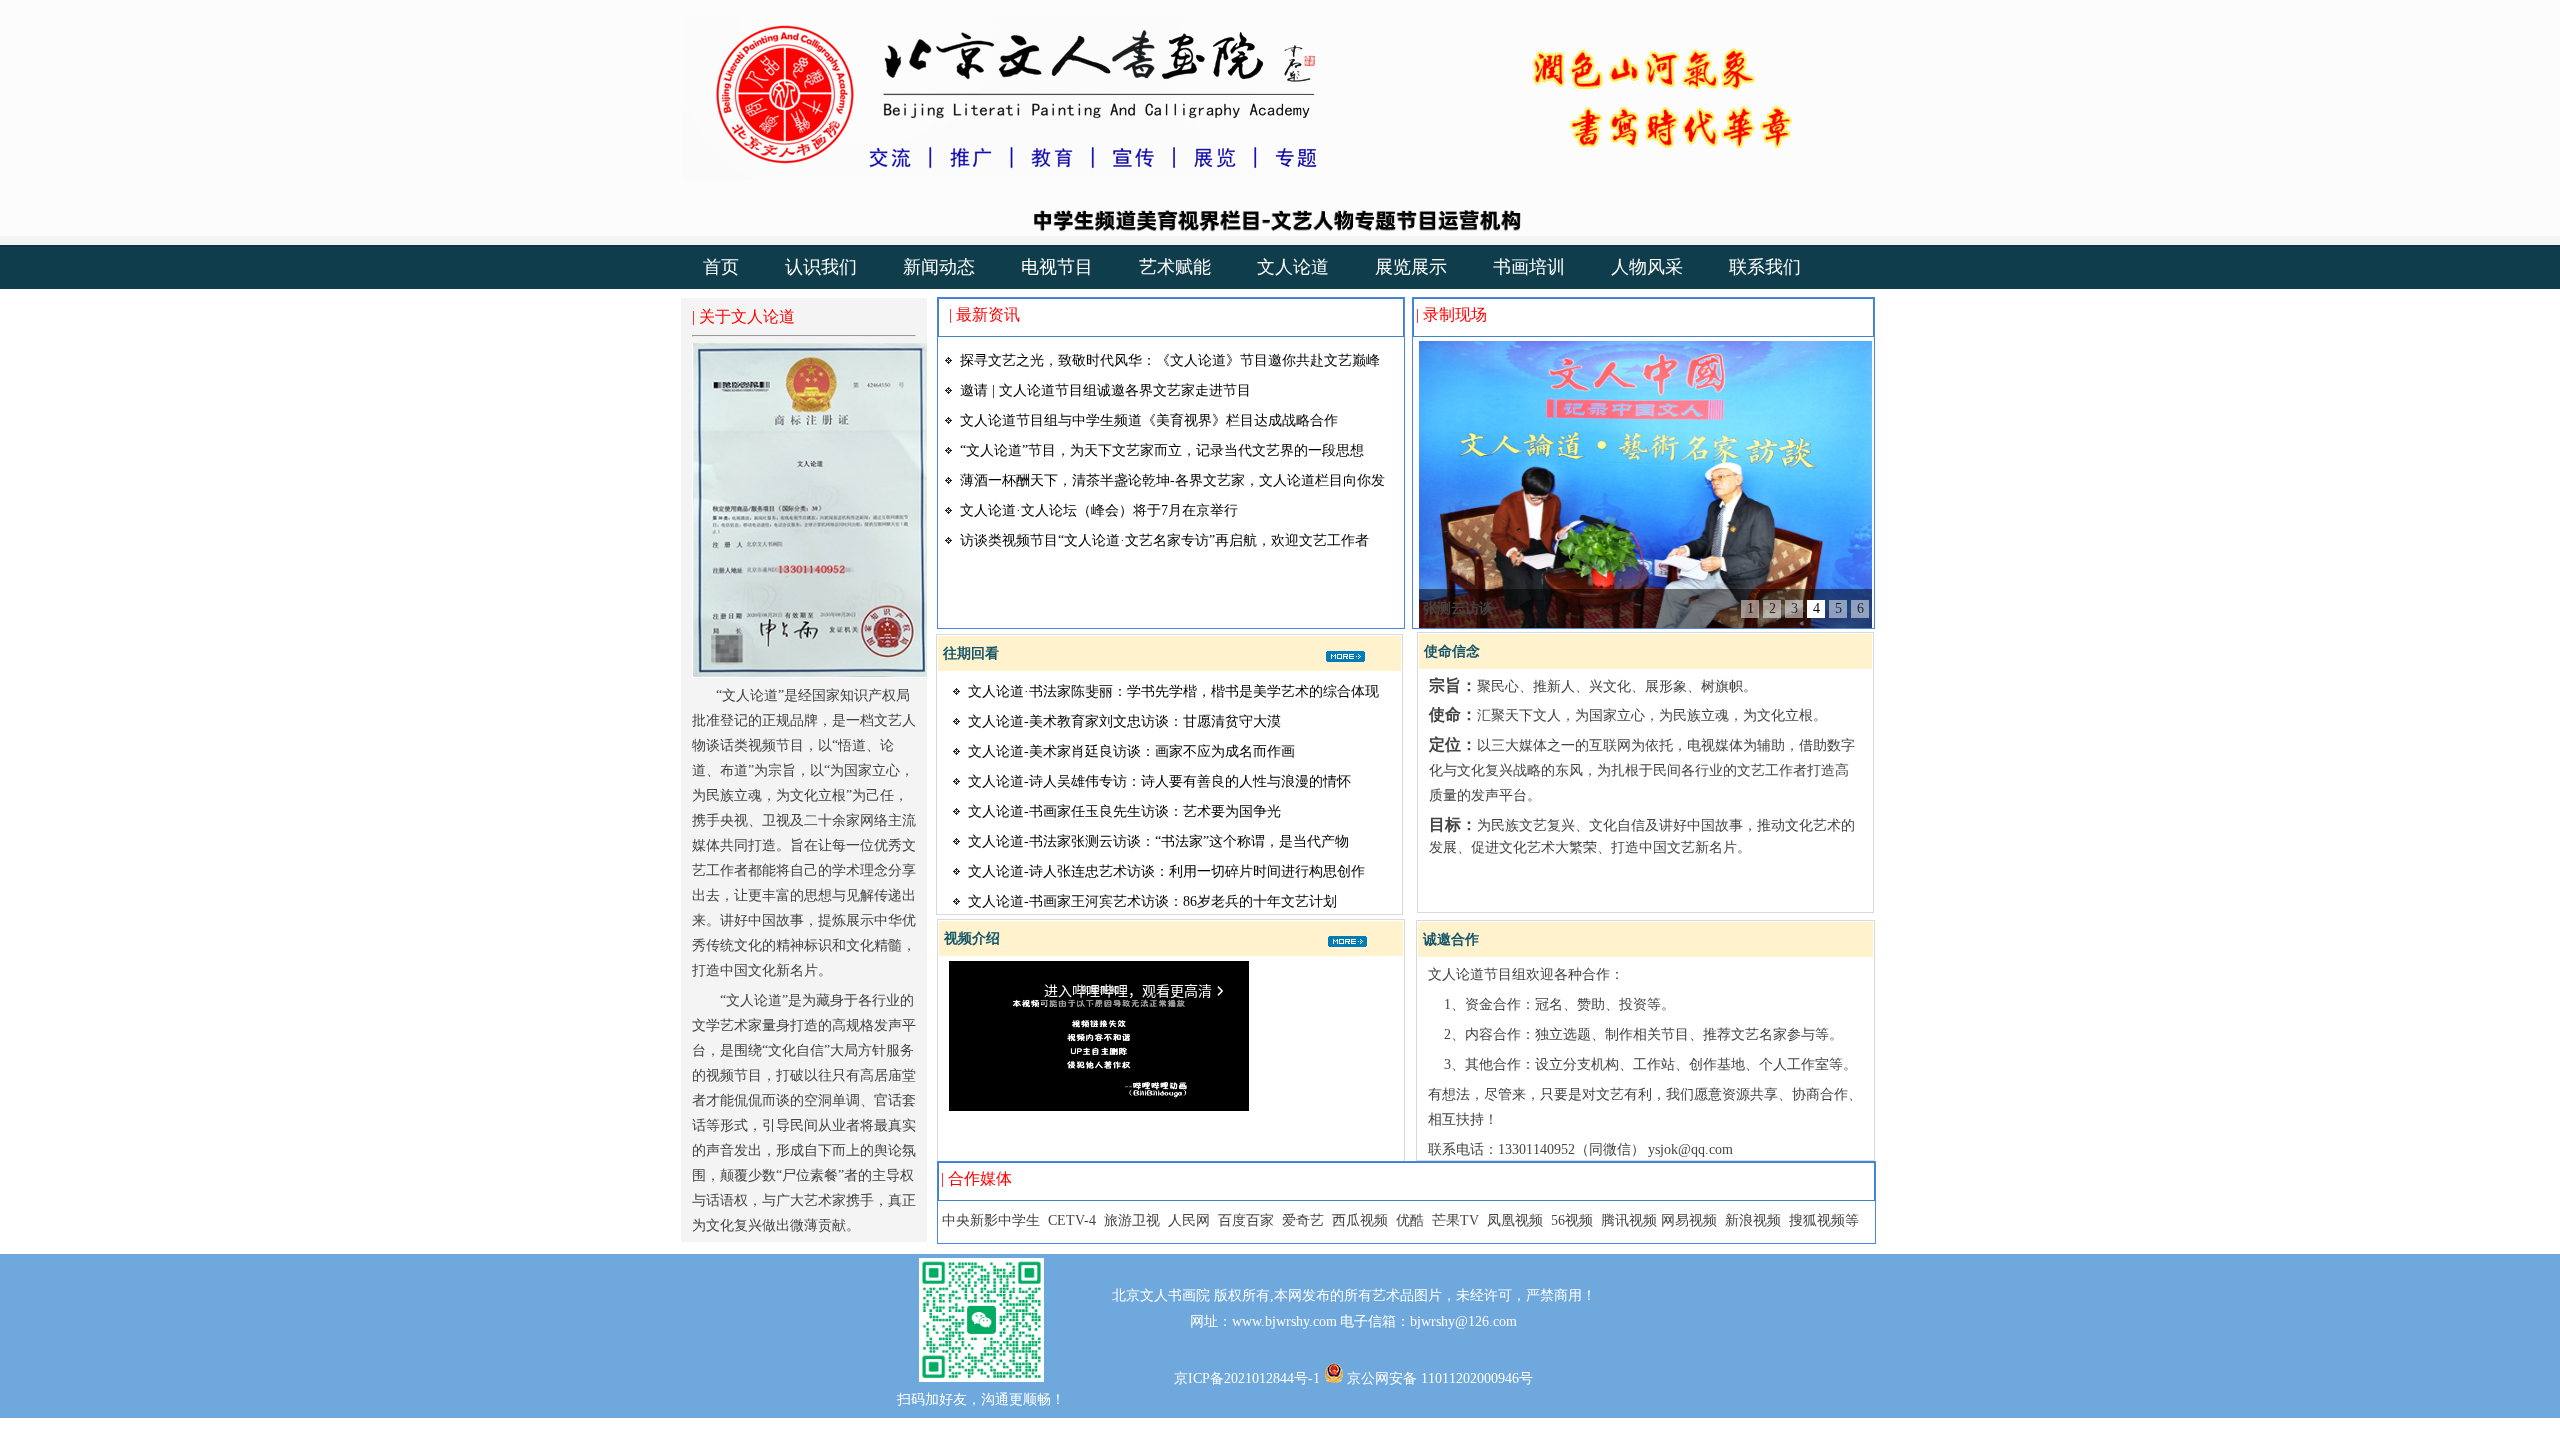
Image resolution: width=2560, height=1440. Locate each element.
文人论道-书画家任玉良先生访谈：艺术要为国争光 (1124, 811)
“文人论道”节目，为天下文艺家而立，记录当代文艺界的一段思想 (1162, 450)
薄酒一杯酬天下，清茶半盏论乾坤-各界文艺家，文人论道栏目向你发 (1172, 480)
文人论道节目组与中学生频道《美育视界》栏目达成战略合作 (1149, 420)
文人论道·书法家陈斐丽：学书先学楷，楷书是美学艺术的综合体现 (1173, 691)
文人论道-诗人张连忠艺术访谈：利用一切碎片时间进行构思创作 (1166, 871)
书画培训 (1529, 267)
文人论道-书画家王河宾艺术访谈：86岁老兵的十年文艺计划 (1152, 901)
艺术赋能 (1175, 267)
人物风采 (1647, 267)
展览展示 (1411, 267)
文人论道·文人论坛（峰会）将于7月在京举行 (1099, 510)
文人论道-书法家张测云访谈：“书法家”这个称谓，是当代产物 (1158, 841)
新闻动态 (939, 267)
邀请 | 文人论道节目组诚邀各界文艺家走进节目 (1105, 390)
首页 (721, 267)
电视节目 (1057, 267)
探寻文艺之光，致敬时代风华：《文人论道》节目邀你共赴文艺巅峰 (1170, 360)
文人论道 (1293, 267)
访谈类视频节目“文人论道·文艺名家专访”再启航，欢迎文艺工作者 (1164, 540)
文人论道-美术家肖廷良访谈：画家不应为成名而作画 (1131, 751)
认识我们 (821, 267)
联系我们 (1765, 267)
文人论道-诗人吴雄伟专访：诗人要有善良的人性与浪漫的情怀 (1159, 781)
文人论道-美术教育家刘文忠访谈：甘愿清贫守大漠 (1124, 721)
